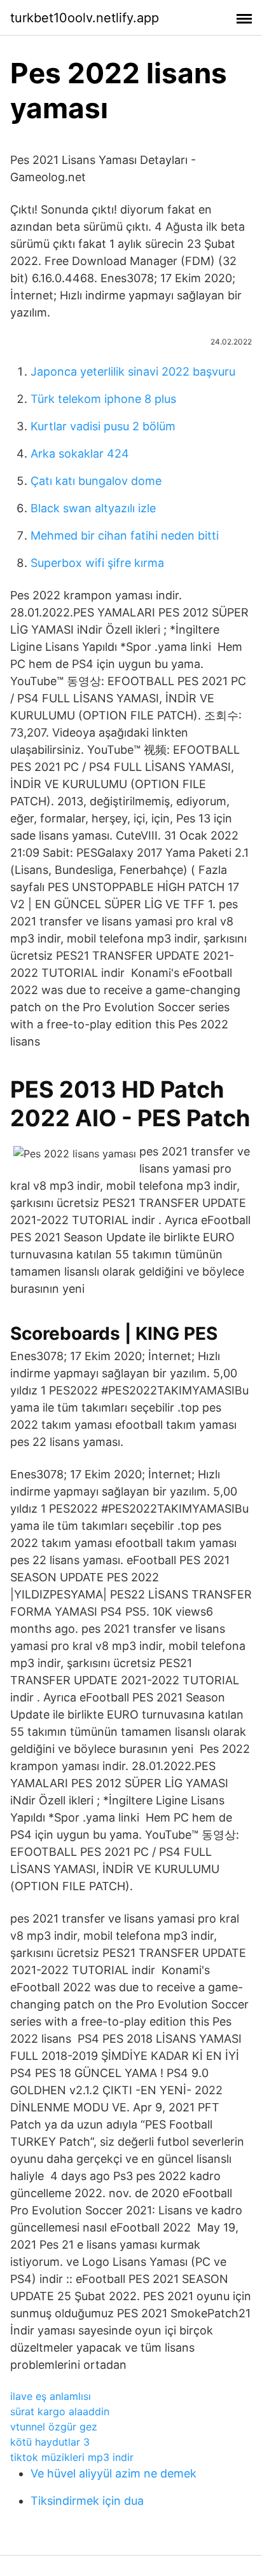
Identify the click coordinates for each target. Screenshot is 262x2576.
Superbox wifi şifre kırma (97, 563)
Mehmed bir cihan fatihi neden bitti (125, 535)
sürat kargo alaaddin (60, 2411)
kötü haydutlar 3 (50, 2442)
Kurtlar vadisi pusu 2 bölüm (103, 426)
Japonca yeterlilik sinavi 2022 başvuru (133, 371)
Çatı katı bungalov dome (96, 481)
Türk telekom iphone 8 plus (103, 399)
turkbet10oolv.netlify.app (85, 18)
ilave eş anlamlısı (51, 2396)
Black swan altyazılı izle (93, 508)
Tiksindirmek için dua (87, 2501)
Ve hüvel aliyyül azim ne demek (114, 2473)
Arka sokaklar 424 (80, 453)
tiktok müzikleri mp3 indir (72, 2457)
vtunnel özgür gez (54, 2427)
